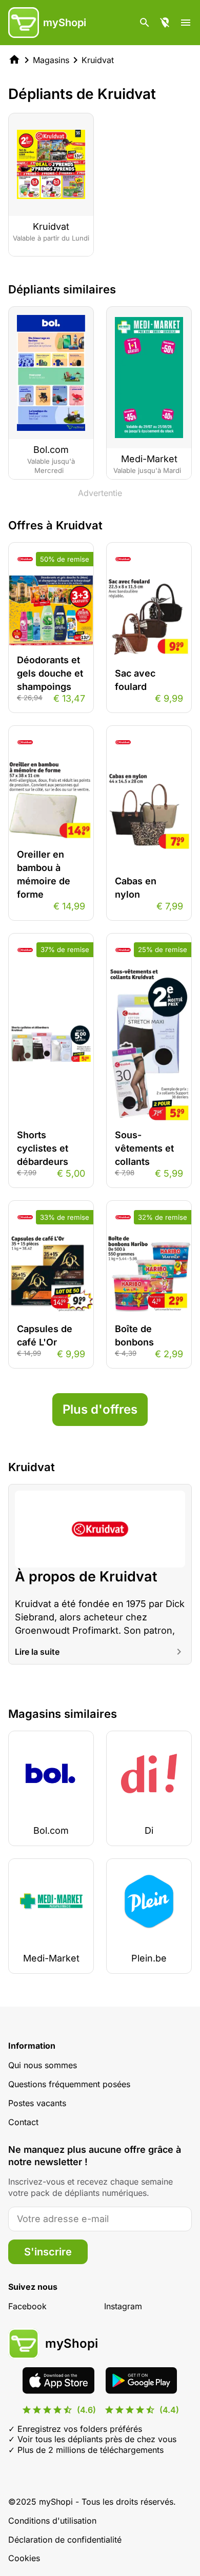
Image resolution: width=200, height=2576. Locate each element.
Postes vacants (37, 2103)
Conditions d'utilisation (52, 2521)
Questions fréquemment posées (69, 2084)
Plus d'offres (100, 1409)
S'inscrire (48, 2252)
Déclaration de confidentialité (65, 2540)
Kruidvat (98, 60)
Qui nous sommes (43, 2065)
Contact (23, 2122)
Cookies (24, 2558)
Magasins (51, 60)
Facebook (27, 2306)
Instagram (123, 2306)
